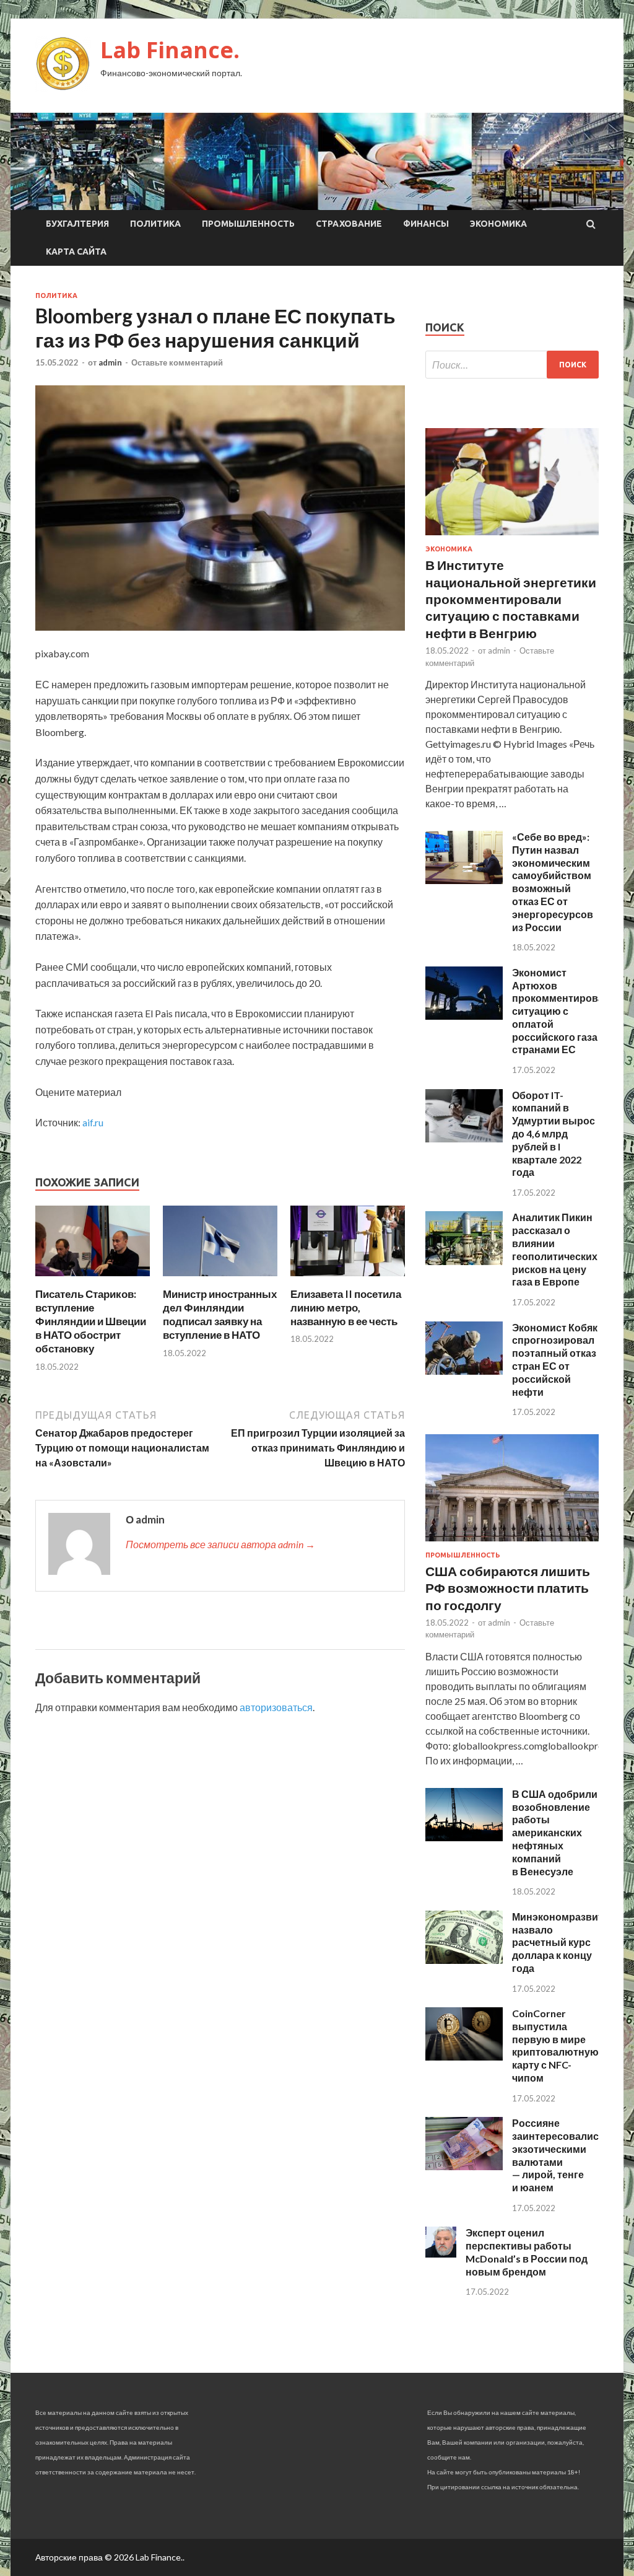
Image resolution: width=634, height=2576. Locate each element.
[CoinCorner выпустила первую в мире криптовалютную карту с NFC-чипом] (464, 2057)
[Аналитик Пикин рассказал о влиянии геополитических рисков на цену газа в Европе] (464, 1261)
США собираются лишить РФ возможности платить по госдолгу (508, 1588)
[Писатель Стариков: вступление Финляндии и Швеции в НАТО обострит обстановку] (93, 1280)
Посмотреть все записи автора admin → (220, 1544)
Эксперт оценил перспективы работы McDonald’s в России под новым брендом (527, 2252)
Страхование (349, 224)
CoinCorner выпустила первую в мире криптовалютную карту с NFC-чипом (555, 2045)
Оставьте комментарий (177, 362)
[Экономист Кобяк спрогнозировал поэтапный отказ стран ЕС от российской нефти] (464, 1371)
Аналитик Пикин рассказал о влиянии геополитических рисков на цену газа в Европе (555, 1249)
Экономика (498, 224)
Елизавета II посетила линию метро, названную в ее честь (346, 1308)
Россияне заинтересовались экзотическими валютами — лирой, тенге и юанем (558, 2155)
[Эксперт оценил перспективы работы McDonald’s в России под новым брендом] (441, 2254)
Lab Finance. (170, 50)
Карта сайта (76, 252)
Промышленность (248, 224)
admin (110, 362)
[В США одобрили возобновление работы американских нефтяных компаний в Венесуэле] (464, 1837)
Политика (155, 224)
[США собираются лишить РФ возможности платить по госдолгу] (512, 1544)
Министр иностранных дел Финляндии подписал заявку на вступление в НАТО (220, 1314)
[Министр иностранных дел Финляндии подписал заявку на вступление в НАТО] (220, 1280)
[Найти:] (512, 365)
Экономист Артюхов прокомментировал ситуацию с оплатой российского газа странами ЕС (561, 1011)
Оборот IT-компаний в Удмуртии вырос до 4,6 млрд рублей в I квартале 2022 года (554, 1134)
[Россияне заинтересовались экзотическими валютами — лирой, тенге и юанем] (464, 2166)
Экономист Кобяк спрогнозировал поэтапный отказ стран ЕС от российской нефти (555, 1360)
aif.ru (93, 1122)
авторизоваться (276, 1707)
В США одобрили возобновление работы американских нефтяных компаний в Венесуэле (555, 1833)
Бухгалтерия (77, 224)
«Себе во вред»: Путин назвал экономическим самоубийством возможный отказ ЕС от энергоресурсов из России (553, 882)
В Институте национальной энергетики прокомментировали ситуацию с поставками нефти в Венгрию (511, 598)
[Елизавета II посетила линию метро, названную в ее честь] (348, 1280)
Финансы (426, 224)
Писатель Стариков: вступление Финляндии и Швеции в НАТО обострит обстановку (91, 1321)
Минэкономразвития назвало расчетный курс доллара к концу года (563, 1942)
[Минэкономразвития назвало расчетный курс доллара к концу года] (464, 1960)
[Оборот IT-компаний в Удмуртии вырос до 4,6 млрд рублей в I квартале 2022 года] (464, 1138)
